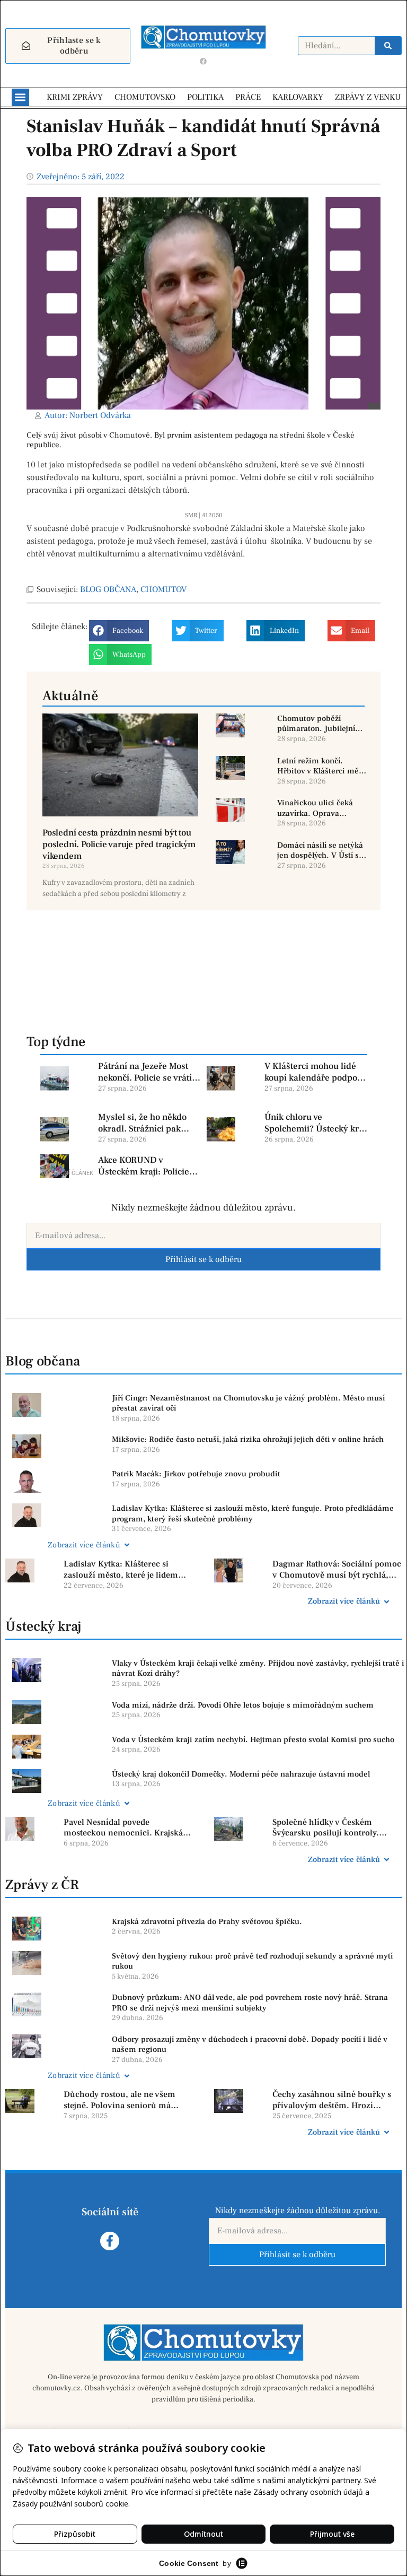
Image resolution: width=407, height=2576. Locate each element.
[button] (20, 97)
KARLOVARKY (298, 97)
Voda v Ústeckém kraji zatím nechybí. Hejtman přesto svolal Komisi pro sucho (253, 1740)
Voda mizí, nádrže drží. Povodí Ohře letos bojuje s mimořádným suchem (243, 1705)
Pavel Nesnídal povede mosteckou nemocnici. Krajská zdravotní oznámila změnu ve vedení (123, 1828)
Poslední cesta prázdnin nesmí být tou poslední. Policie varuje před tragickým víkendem (119, 845)
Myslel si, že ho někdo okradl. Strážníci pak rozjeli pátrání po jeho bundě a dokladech (142, 1123)
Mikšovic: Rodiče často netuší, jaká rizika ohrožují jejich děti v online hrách (248, 1439)
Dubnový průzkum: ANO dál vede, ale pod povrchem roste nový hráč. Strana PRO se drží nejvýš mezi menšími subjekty (250, 2003)
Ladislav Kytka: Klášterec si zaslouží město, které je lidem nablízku (121, 1570)
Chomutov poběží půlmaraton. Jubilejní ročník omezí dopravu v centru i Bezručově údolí (321, 724)
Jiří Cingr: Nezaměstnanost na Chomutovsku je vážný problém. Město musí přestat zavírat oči (248, 1403)
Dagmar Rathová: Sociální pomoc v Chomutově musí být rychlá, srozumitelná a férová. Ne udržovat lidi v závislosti (337, 1570)
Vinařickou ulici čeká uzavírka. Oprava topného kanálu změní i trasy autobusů (320, 808)
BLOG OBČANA (108, 589)
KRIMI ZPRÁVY (75, 97)
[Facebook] (203, 62)
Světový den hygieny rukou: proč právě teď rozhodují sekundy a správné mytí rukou (252, 1961)
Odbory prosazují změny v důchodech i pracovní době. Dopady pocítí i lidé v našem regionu (250, 2045)
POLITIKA (205, 97)
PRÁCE (248, 97)
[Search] (388, 46)
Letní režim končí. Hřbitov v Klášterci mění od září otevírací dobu (321, 766)
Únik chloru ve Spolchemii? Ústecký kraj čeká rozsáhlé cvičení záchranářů (315, 1123)
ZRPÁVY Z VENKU (368, 97)
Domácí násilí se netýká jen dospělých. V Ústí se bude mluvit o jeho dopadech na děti (320, 851)
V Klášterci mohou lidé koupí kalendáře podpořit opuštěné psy (315, 1072)
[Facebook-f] (109, 2241)
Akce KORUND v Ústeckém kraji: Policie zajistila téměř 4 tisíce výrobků (144, 1166)
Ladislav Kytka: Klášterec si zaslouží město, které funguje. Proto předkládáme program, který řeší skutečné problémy (253, 1514)
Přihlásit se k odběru (203, 1259)
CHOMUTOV (163, 589)
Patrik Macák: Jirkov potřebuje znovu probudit (196, 1474)
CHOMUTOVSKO (145, 97)
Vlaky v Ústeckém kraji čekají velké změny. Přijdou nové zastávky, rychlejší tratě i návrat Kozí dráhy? (258, 1669)
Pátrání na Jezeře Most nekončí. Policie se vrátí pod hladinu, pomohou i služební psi (146, 1072)
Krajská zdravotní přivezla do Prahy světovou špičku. (207, 1922)
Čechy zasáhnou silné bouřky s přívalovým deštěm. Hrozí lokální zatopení (332, 2100)
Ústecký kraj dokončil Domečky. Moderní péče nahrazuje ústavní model (241, 1774)
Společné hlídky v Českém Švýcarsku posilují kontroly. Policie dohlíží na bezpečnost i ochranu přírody (331, 1828)
